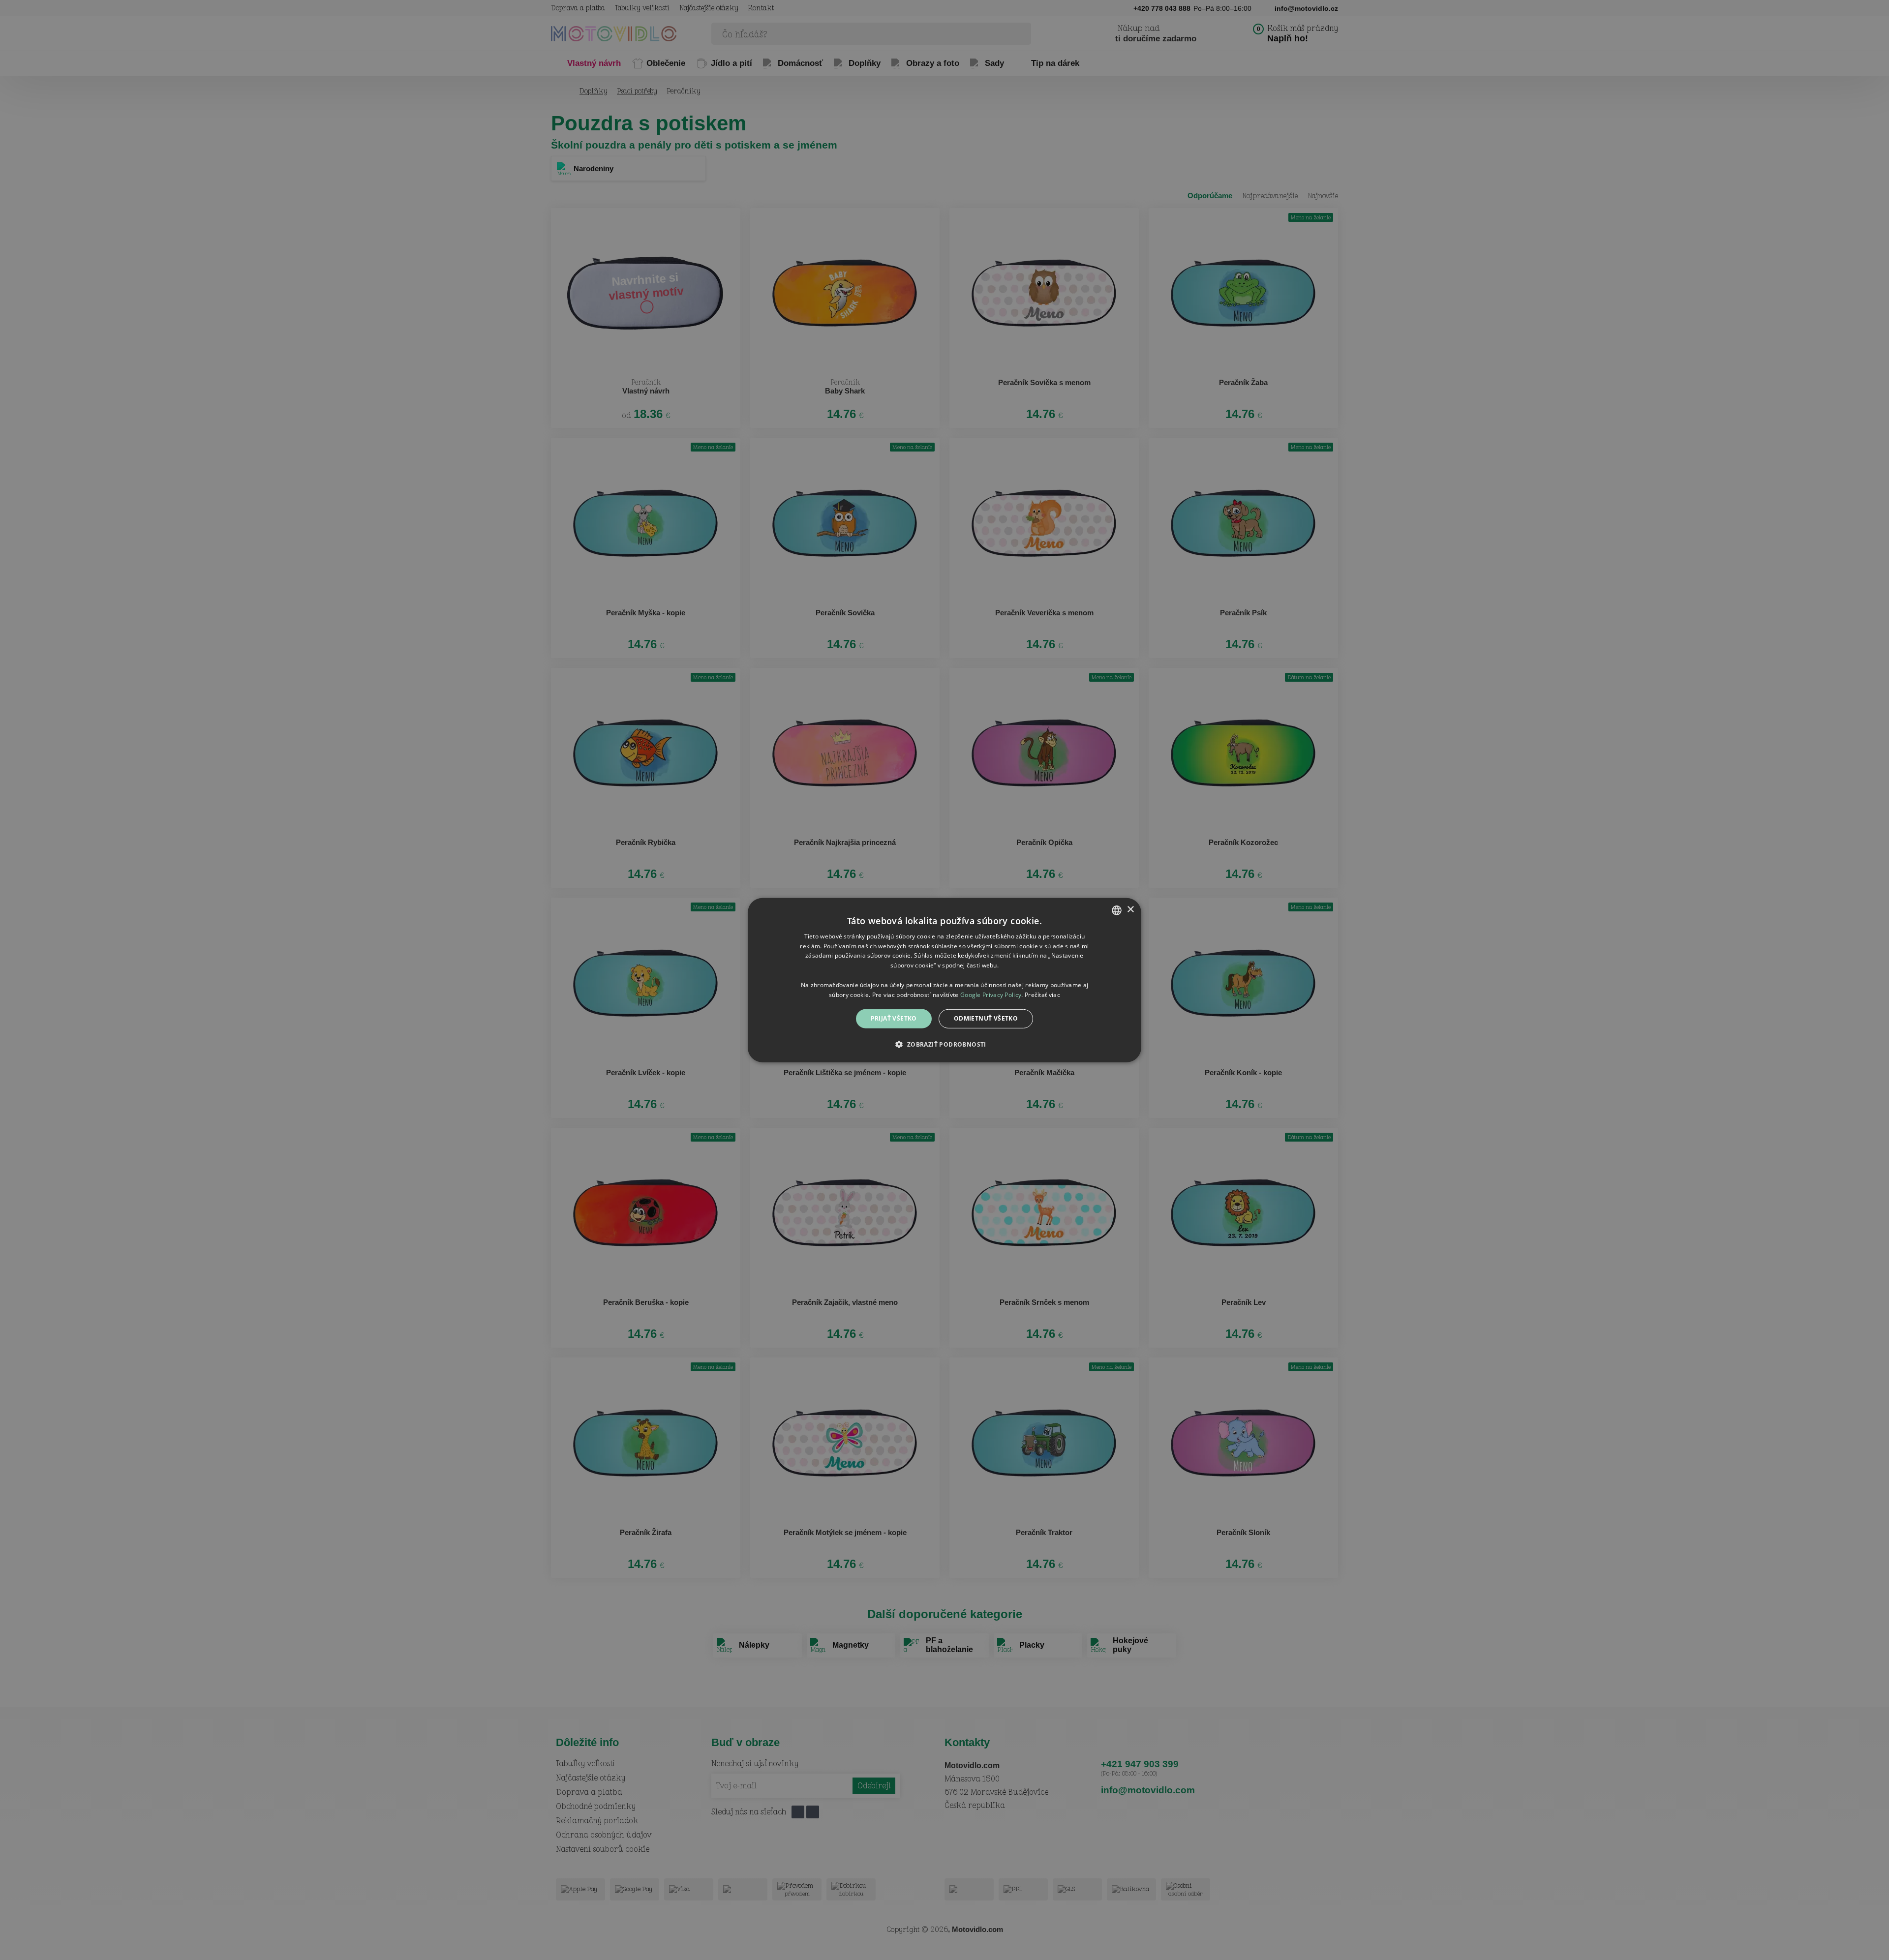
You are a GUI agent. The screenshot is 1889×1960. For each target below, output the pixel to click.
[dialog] (944, 980)
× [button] (1130, 910)
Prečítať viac (1042, 994)
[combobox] (1117, 910)
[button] (944, 1044)
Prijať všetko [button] (894, 1018)
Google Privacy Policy (991, 994)
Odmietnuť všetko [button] (986, 1018)
